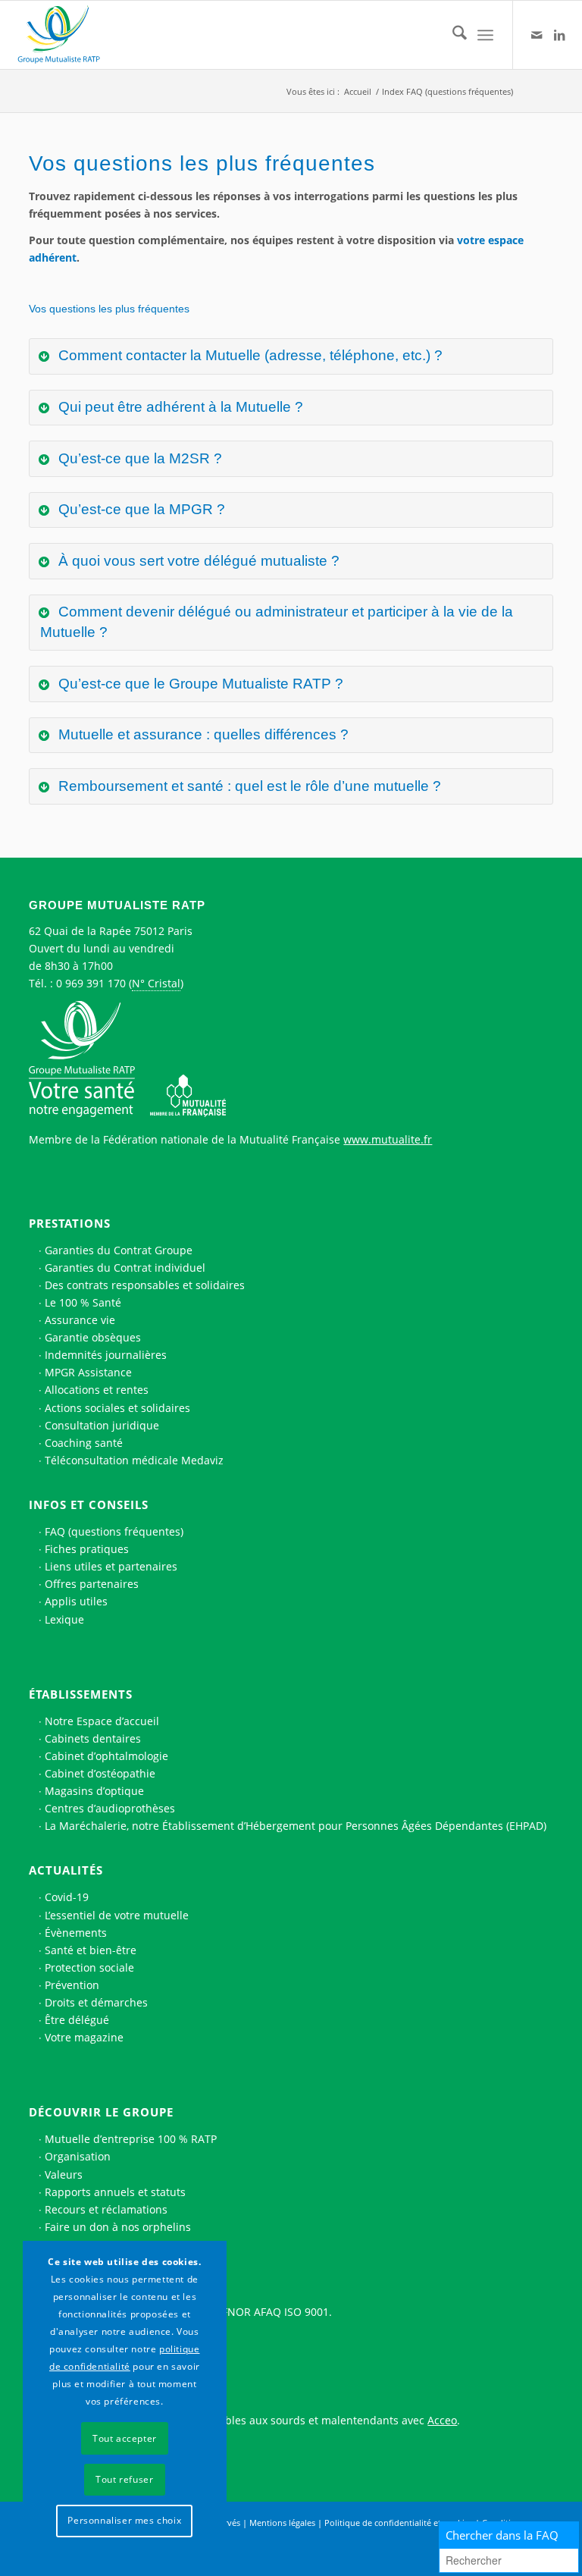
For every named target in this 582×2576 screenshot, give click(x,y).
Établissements (81, 1694)
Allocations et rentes (97, 1390)
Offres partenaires (92, 1584)
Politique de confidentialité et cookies (399, 2523)
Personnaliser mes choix (124, 2520)
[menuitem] (452, 35)
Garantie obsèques (93, 1337)
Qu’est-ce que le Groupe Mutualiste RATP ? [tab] (199, 684)
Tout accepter (125, 2438)
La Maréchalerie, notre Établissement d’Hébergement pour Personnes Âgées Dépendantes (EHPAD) (296, 1826)
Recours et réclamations (106, 2209)
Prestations (70, 1223)
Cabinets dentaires (93, 1738)
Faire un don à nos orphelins (118, 2227)
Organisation (78, 2156)
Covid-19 (67, 1897)
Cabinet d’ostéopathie (100, 1773)
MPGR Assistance (88, 1372)
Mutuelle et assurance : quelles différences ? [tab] (202, 734)
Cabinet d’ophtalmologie (106, 1756)
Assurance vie (80, 1320)
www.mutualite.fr (388, 1139)
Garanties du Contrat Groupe (119, 1250)
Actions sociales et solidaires (117, 1408)
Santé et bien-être (91, 1950)
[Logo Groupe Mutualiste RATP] (64, 35)
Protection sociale (89, 1967)
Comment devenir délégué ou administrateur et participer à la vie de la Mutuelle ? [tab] (277, 622)
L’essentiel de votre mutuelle (117, 1915)
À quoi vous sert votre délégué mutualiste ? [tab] (197, 561)
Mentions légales (282, 2523)
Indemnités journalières (106, 1355)
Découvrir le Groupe (101, 2112)
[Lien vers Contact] (537, 35)
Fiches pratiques (87, 1549)
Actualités (66, 1870)
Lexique (64, 1619)
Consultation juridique (102, 1425)
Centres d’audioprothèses (110, 1808)
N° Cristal (156, 983)
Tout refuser (124, 2479)
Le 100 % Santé (83, 1302)
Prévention (72, 1985)
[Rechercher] (452, 35)
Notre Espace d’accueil (102, 1721)
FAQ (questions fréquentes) (114, 1531)
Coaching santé (84, 1443)
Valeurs (64, 2174)
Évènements (76, 1933)
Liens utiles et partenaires (111, 1566)
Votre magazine (84, 2037)
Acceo (442, 2420)
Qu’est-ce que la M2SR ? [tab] (138, 458)
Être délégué (77, 2020)
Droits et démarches (96, 2002)
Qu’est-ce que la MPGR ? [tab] (140, 509)
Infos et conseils (89, 1504)
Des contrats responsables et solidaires (145, 1285)
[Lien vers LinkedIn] (559, 35)
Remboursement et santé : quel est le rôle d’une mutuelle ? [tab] (248, 786)
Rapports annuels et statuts (115, 2192)
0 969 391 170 (91, 983)
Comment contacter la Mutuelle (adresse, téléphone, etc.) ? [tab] (249, 355)
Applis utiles (76, 1601)
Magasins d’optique (94, 1791)
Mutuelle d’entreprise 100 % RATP (131, 2139)
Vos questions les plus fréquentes (109, 309)
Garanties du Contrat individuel (125, 1268)
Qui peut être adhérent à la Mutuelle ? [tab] (179, 407)
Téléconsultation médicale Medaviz (134, 1460)
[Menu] (485, 35)
